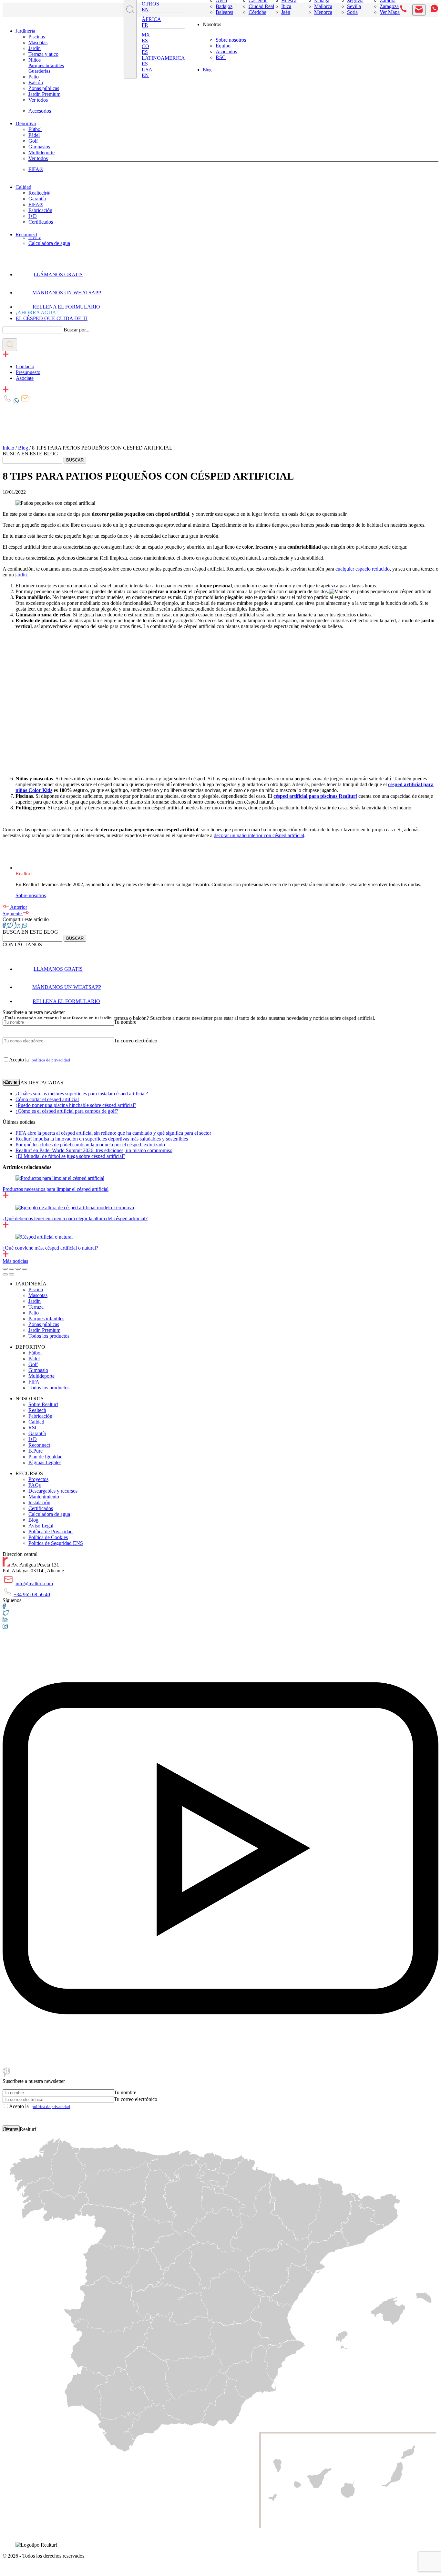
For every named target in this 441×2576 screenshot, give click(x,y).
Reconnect (26, 234)
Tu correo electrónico (136, 1041)
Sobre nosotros (231, 40)
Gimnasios (39, 147)
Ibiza (286, 6)
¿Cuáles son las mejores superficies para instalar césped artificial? (82, 1094)
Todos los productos (49, 1336)
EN (145, 10)
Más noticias (15, 1261)
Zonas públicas (44, 88)
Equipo (223, 46)
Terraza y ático (43, 54)
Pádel (34, 135)
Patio (34, 77)
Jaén (286, 12)
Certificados (41, 222)
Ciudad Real (261, 6)
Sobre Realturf (43, 1404)
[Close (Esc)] (5, 1269)
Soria (352, 12)
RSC (221, 57)
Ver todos (38, 100)
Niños (35, 60)
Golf (33, 141)
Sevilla (354, 6)
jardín (21, 575)
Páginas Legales (45, 1462)
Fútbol (35, 129)
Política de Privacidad (51, 1531)
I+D (33, 216)
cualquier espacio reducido (363, 569)
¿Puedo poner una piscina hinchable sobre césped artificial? (76, 1105)
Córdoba (257, 12)
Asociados (226, 51)
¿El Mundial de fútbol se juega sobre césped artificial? (70, 1156)
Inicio (8, 448)
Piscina (36, 1289)
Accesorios (40, 111)
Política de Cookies (48, 1537)
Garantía (37, 199)
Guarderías (39, 71)
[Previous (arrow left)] (5, 1274)
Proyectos (38, 1479)
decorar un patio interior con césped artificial (259, 835)
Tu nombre (125, 1022)
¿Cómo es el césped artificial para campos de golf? (67, 1111)
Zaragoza (389, 6)
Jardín (35, 48)
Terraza (36, 1307)
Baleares (224, 12)
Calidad (23, 187)
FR (145, 25)
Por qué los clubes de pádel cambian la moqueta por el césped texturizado (90, 1145)
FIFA (34, 1382)
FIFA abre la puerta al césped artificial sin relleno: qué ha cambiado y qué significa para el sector (113, 1133)
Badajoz (224, 6)
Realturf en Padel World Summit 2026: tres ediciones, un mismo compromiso (94, 1150)
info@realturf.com (34, 1583)
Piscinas (37, 37)
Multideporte (41, 152)
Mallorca (323, 6)
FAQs (35, 1485)
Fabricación (40, 210)
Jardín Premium (44, 94)
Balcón (36, 82)
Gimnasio (38, 1370)
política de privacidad (51, 1060)
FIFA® (36, 169)
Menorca (323, 12)
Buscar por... (77, 330)
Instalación (39, 1502)
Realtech (37, 1410)
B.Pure (35, 238)
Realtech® (39, 193)
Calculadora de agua (49, 243)
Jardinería (25, 31)
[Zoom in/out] (25, 1269)
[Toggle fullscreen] (18, 1269)
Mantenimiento (44, 1497)
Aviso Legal (41, 1526)
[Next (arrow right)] (12, 1274)
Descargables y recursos (53, 1491)
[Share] (12, 1269)
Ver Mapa (390, 12)
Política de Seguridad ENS (56, 1543)
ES (145, 41)
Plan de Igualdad (46, 1457)
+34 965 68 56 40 (32, 1594)
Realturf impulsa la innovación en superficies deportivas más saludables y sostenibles (102, 1139)
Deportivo (26, 123)
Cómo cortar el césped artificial (47, 1099)
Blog (207, 70)
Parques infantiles (46, 66)
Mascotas (38, 42)
